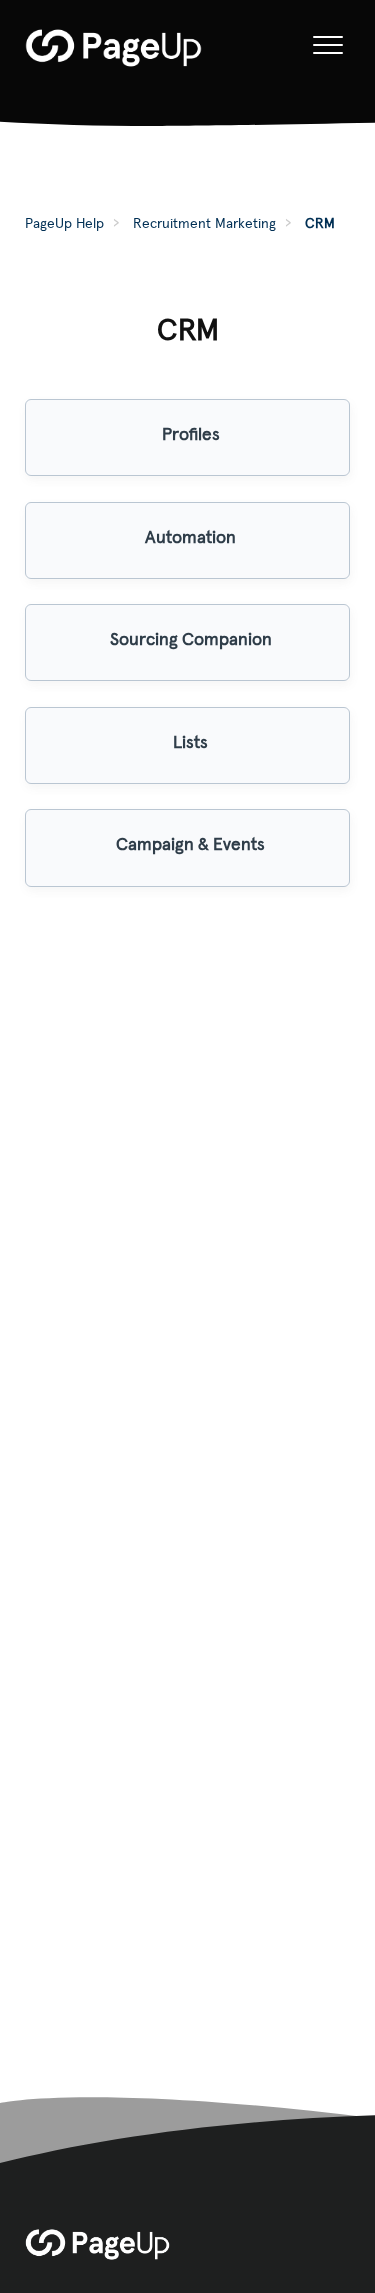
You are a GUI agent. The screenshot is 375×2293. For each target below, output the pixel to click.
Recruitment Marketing (204, 223)
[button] (327, 45)
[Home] (113, 48)
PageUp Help (64, 223)
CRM (320, 223)
